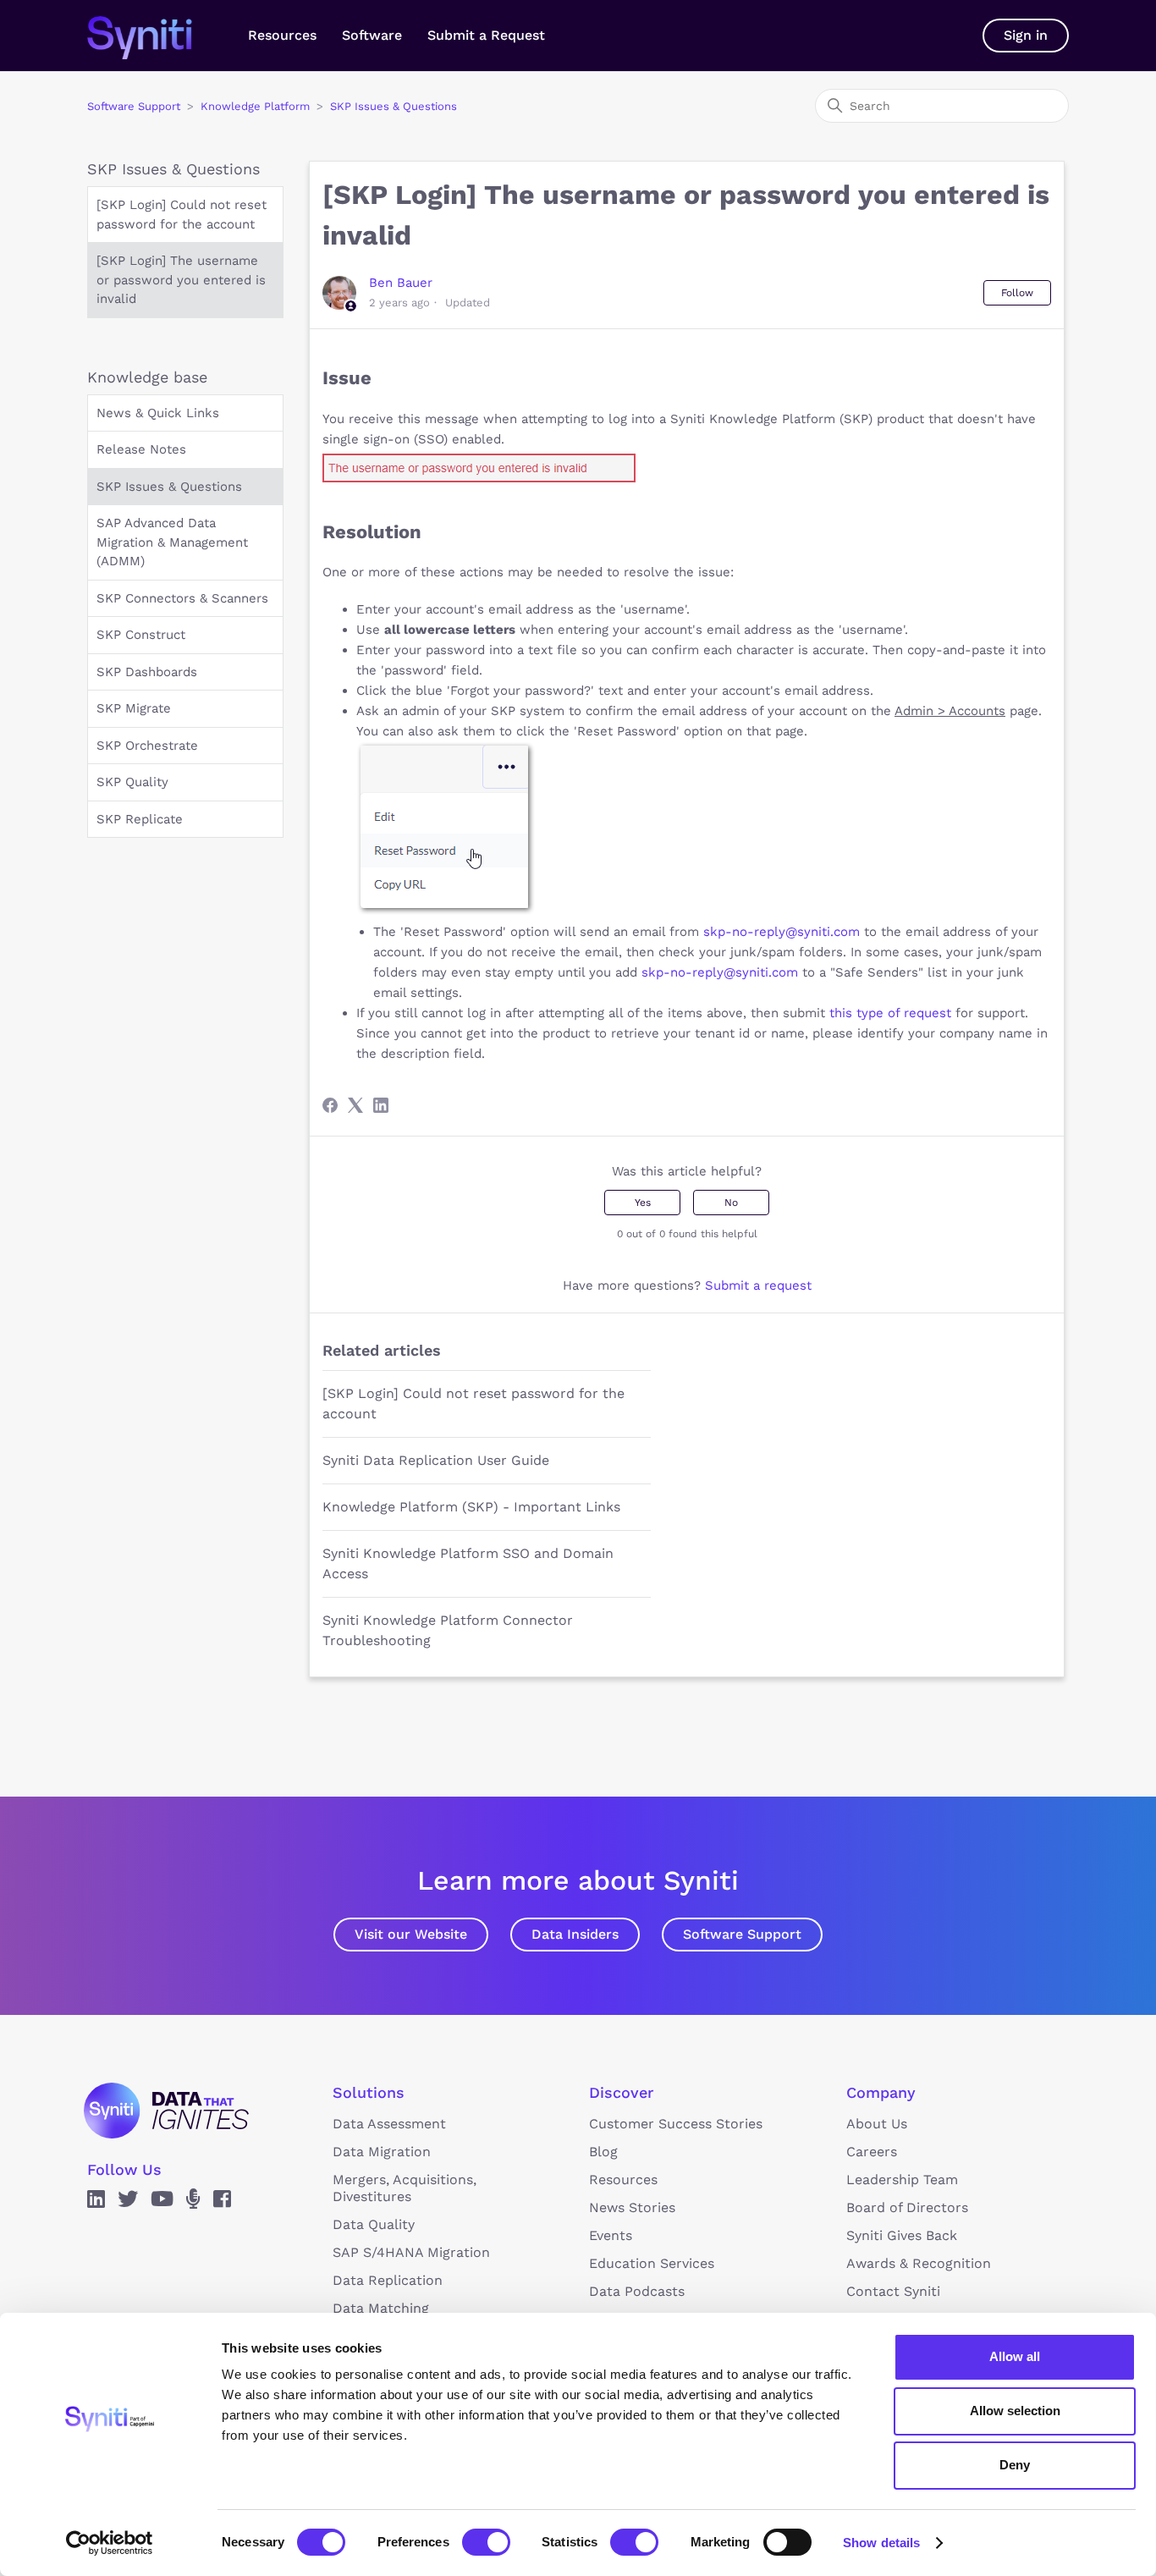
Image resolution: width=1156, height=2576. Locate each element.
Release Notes (141, 449)
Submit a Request (486, 35)
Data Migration (382, 2152)
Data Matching (381, 2308)
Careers (872, 2152)
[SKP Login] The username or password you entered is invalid (181, 280)
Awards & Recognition (919, 2263)
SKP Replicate (140, 819)
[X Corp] (355, 1105)
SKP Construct (141, 635)
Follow (1017, 293)
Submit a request (758, 1285)
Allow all (1015, 2356)
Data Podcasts (637, 2291)
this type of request (890, 1013)
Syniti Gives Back (902, 2235)
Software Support (134, 106)
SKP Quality (132, 782)
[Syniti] (166, 2111)
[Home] (157, 36)
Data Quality (374, 2224)
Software (372, 35)
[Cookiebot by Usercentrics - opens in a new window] (110, 2543)
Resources (282, 35)
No (731, 1203)
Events (611, 2235)
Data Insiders (575, 1934)
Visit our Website (411, 1934)
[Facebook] (330, 1105)
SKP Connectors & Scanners (182, 598)
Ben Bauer (401, 283)
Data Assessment (389, 2124)
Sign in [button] (1026, 35)
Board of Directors (907, 2207)
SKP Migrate (134, 708)
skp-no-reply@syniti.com (782, 932)
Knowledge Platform (255, 106)
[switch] (486, 2542)
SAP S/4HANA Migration (411, 2252)
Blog (603, 2152)
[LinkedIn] (381, 1105)
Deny (1015, 2465)
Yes (643, 1203)
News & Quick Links (158, 413)
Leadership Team (902, 2180)
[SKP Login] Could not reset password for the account (182, 215)
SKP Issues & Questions (394, 106)
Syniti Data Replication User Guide (436, 1460)
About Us (877, 2124)
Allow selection (1015, 2411)
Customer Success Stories (676, 2124)
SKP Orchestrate (147, 746)
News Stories (632, 2207)
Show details (881, 2543)
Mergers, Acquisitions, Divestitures (405, 2188)
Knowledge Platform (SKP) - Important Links (471, 1507)
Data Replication (388, 2280)
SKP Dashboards (147, 672)
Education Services (652, 2263)
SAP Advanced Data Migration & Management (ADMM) (172, 542)
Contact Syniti (893, 2291)
